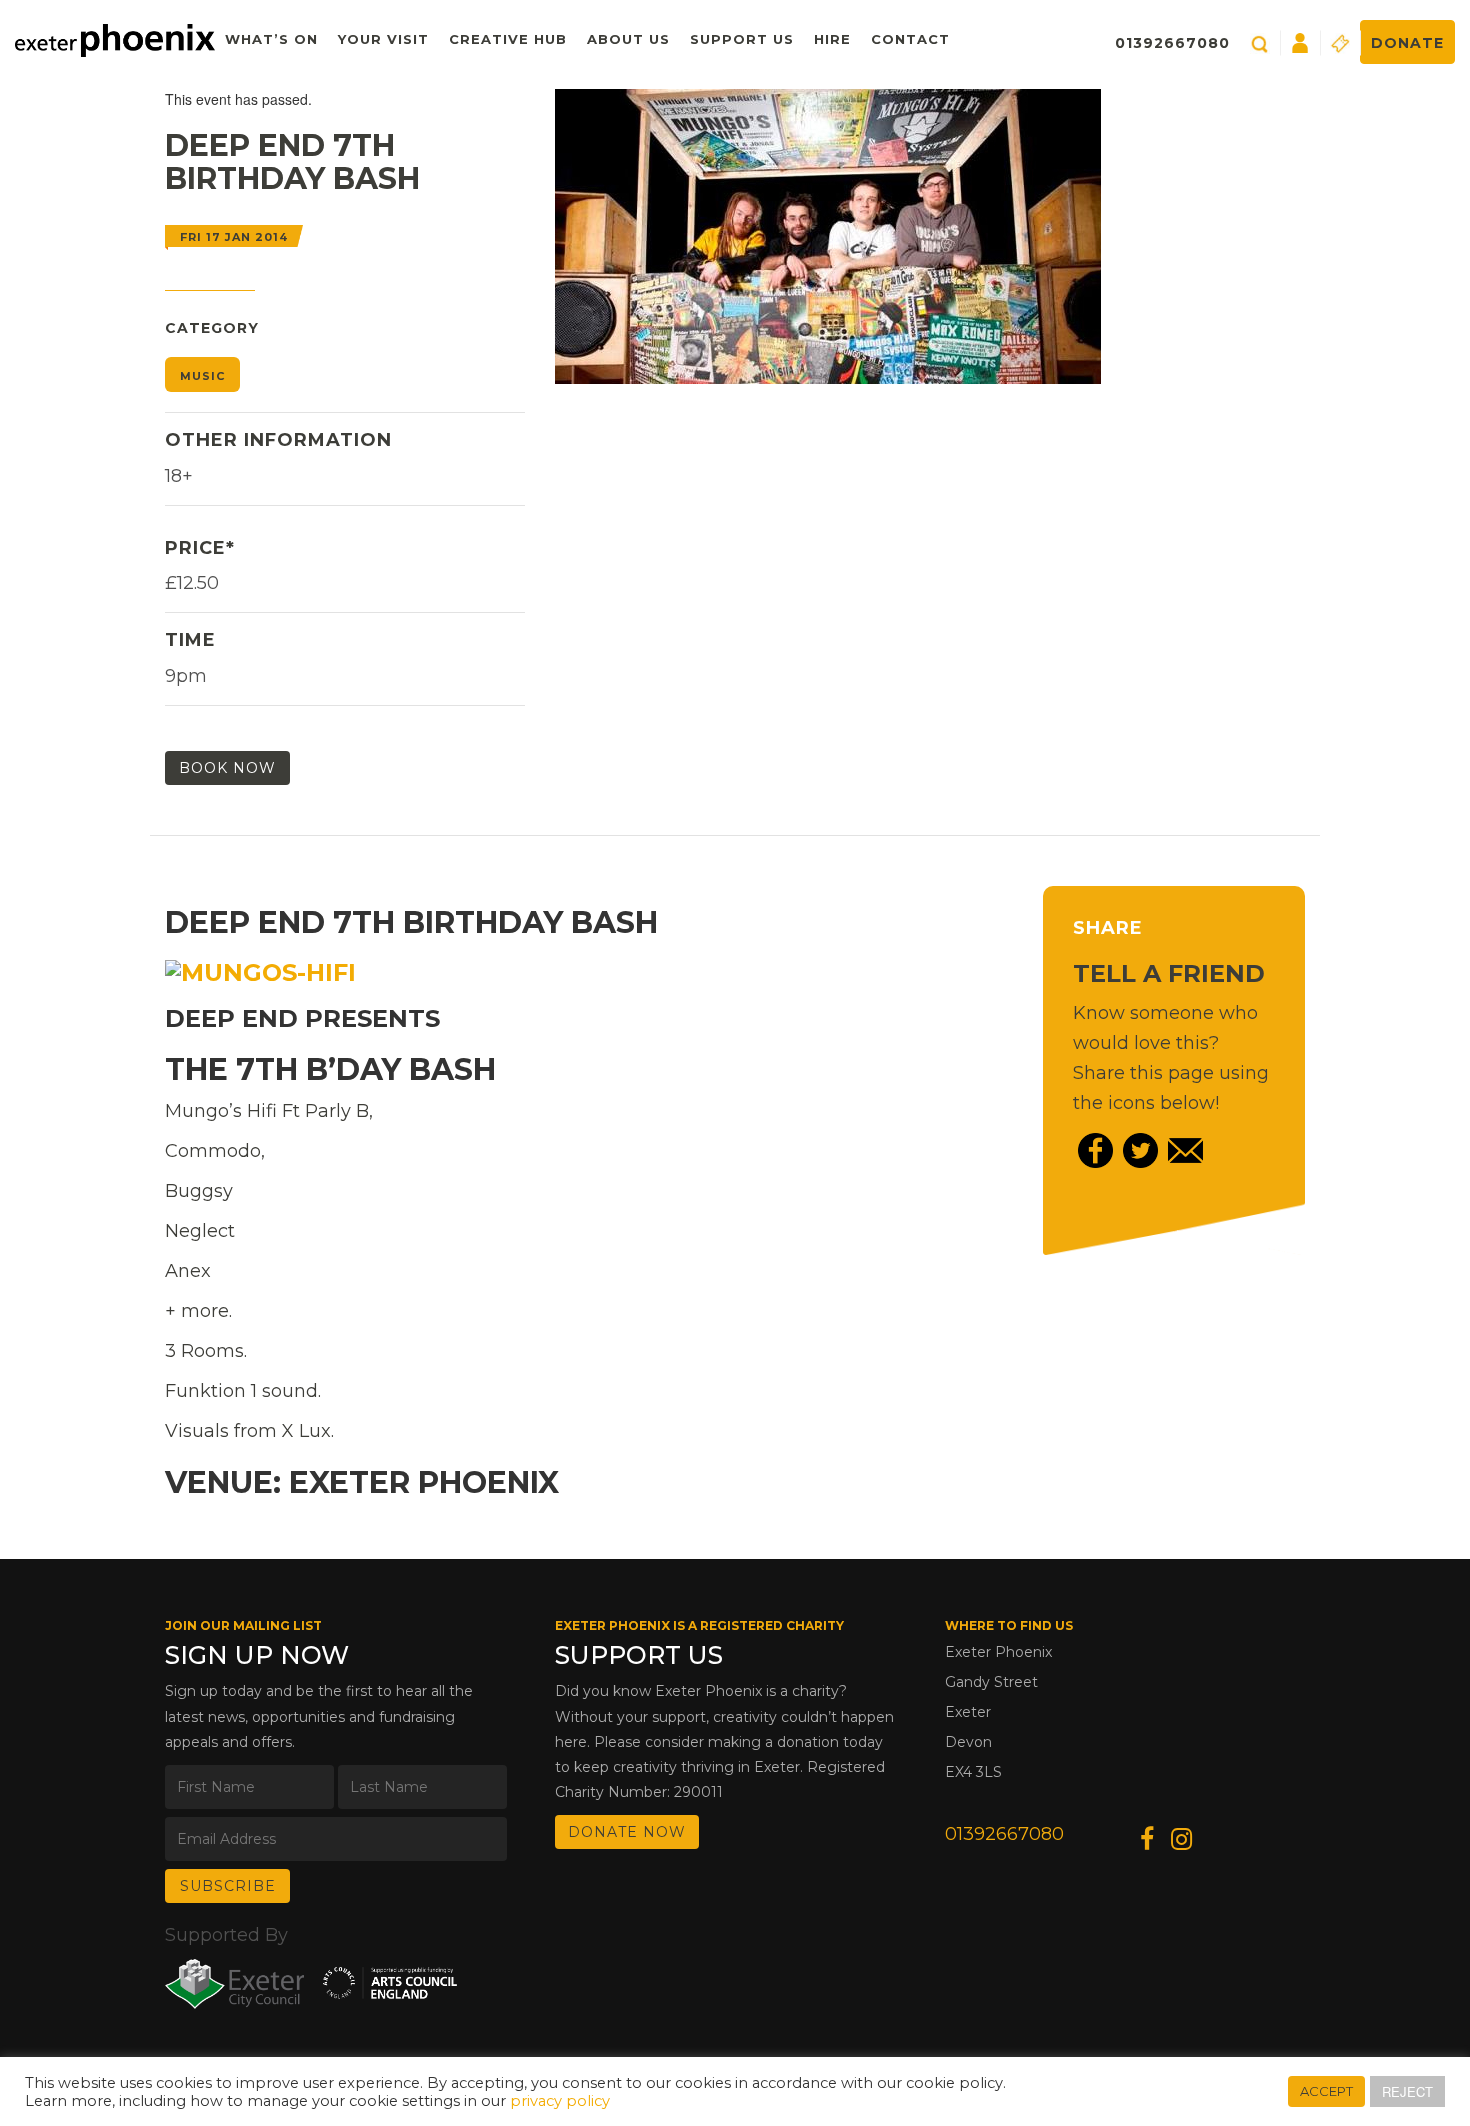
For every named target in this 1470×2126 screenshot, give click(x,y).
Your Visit (383, 39)
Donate (1407, 43)
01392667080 (1172, 43)
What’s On (271, 39)
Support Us (742, 39)
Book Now (227, 768)
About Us (628, 39)
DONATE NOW (627, 1832)
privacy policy (560, 2101)
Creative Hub (508, 39)
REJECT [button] (1407, 2091)
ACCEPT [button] (1326, 2091)
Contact (910, 39)
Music (202, 376)
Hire (832, 39)
